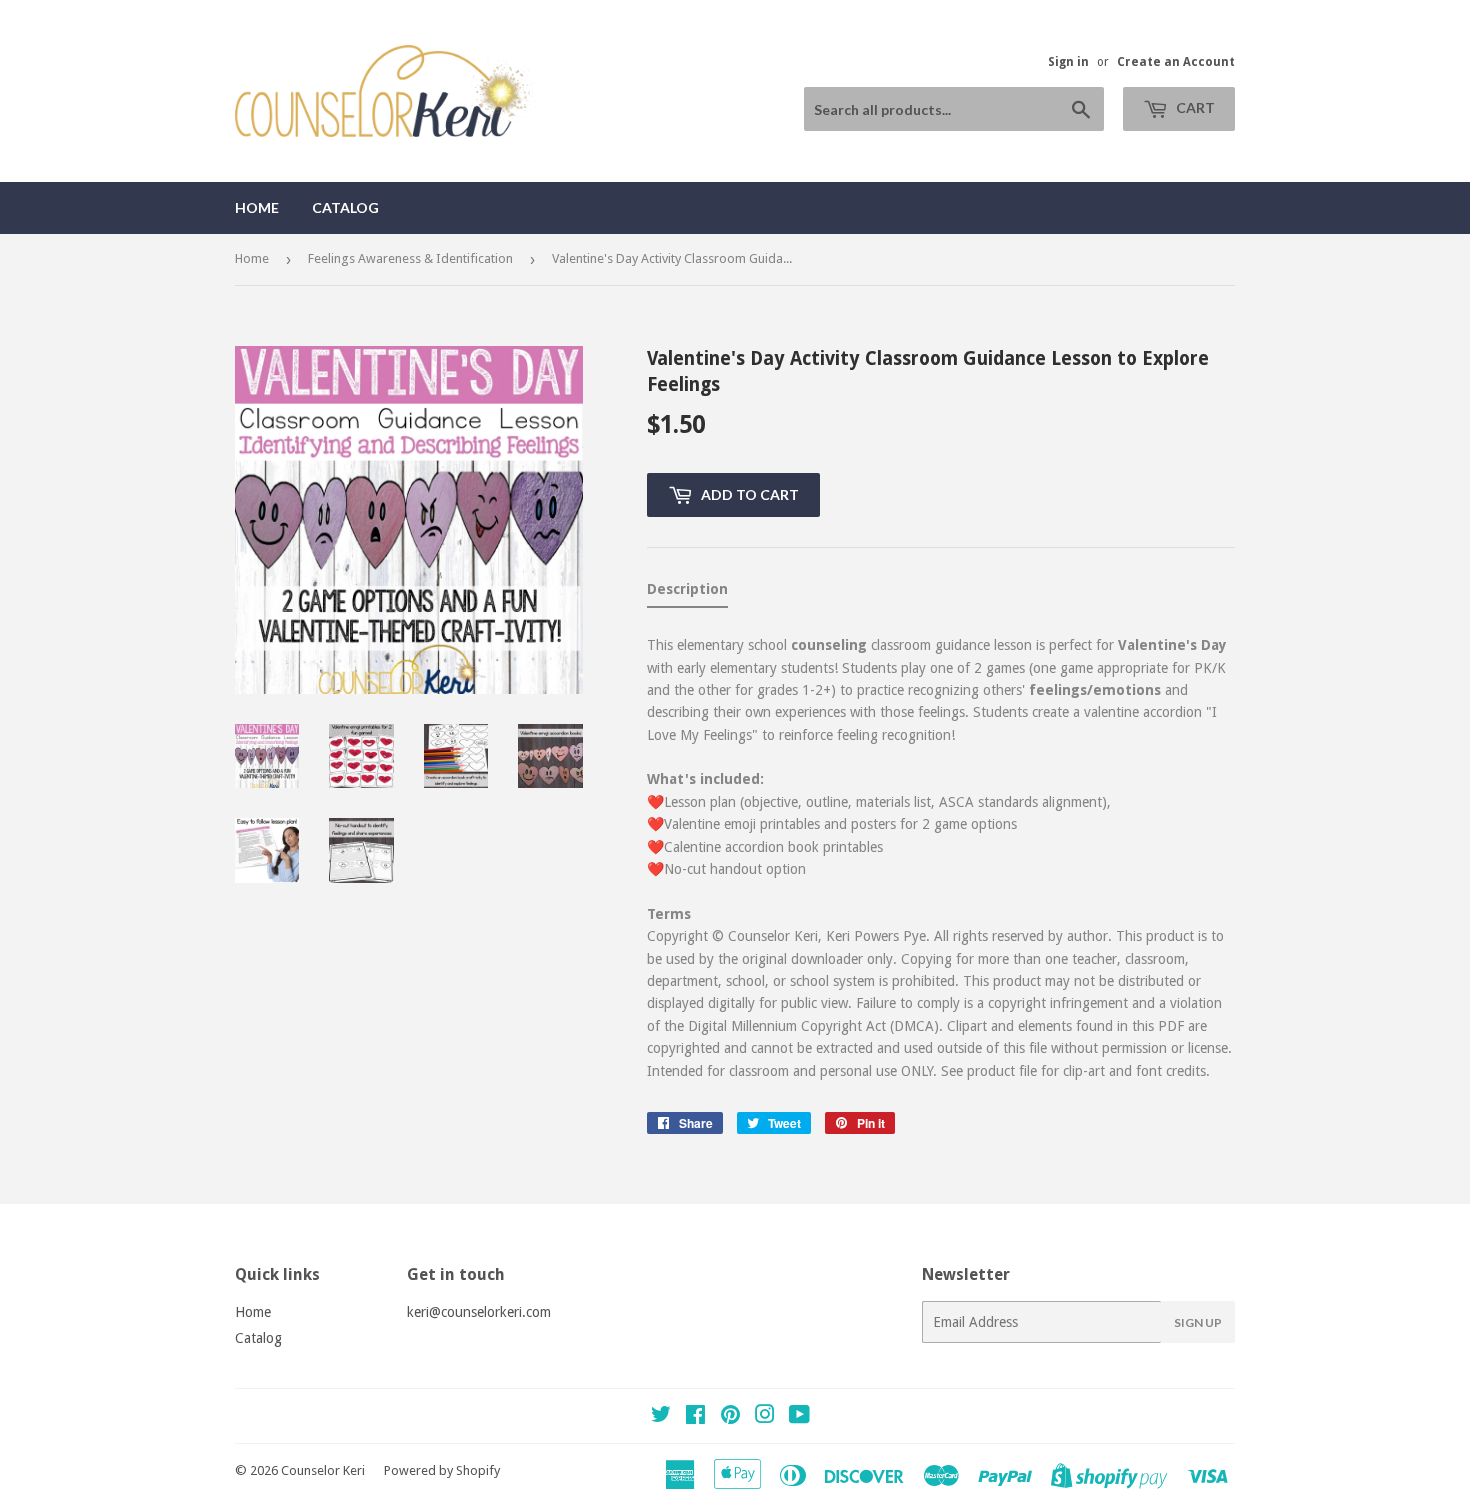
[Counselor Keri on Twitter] (661, 1417)
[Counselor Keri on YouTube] (799, 1417)
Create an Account (1176, 62)
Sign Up (1198, 1322)
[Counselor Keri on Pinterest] (730, 1417)
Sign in (1068, 62)
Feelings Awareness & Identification (410, 258)
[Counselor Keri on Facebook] (695, 1417)
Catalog (345, 207)
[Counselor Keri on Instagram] (765, 1417)
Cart (1194, 107)
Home (257, 207)
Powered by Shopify (442, 1470)
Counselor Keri (323, 1470)
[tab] (687, 593)
